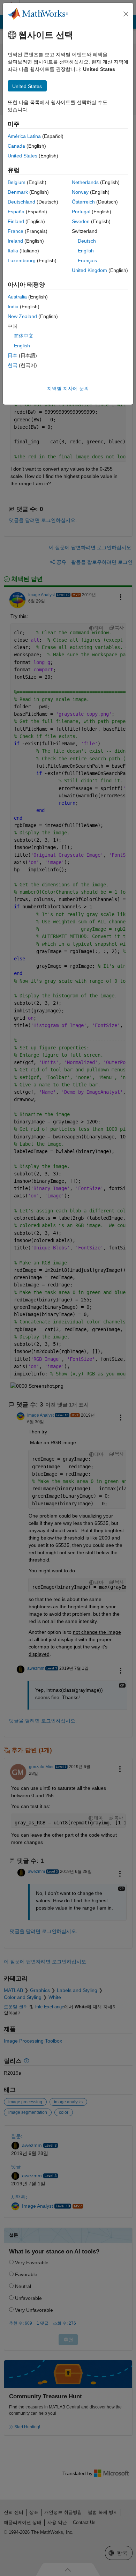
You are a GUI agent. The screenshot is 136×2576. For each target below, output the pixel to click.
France (16, 231)
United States (22, 156)
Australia (17, 297)
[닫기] (126, 14)
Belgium (17, 182)
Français (87, 260)
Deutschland (21, 202)
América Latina (24, 136)
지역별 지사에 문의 (68, 389)
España (16, 212)
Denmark (18, 192)
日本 (13, 355)
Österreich (83, 202)
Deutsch (87, 241)
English (86, 251)
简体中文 (24, 336)
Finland (16, 221)
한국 (13, 365)
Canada (16, 146)
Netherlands (85, 182)
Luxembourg (22, 260)
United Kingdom (89, 270)
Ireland (15, 241)
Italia (13, 251)
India (13, 307)
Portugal (81, 212)
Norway (80, 192)
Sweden (81, 221)
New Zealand (22, 316)
